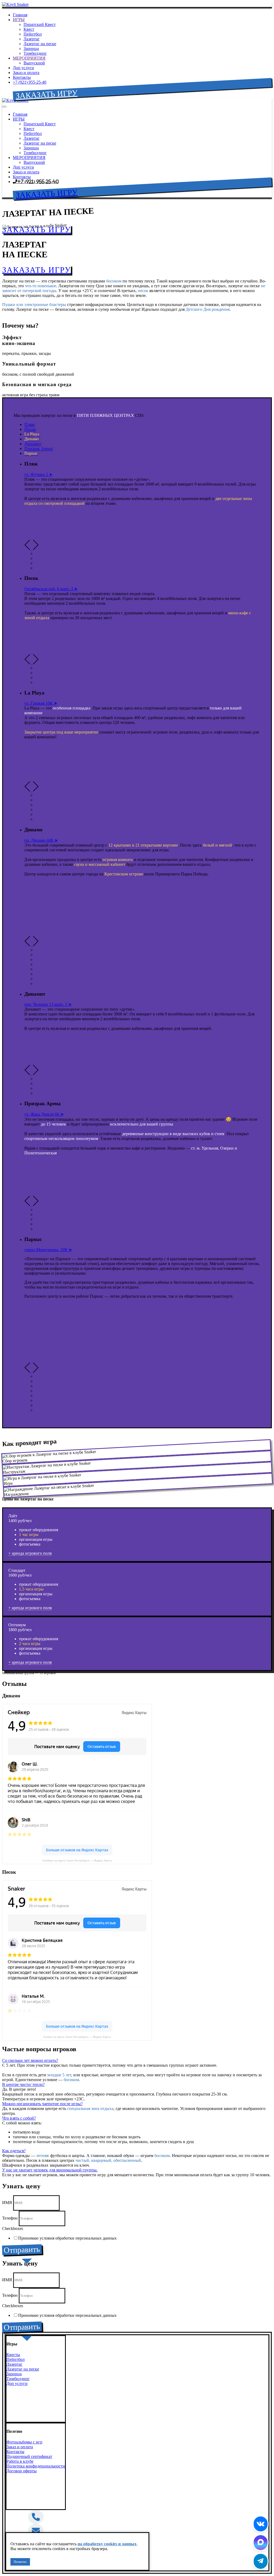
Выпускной (34, 63)
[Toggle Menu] (4, 107)
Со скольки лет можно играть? (30, 2060)
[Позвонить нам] (36, 2518)
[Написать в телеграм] (261, 2561)
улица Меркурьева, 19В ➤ (48, 1250)
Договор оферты (22, 2471)
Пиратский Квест (40, 24)
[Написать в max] (261, 2543)
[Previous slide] (28, 549)
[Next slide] (35, 549)
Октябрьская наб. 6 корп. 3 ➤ (51, 589)
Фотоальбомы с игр (24, 2442)
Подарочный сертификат (29, 2456)
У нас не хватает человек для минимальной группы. (50, 2170)
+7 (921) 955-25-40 (30, 82)
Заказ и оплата (26, 73)
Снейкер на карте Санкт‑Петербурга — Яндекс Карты (77, 1861)
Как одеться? (14, 2151)
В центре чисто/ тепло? (23, 2084)
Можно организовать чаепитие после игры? (42, 2104)
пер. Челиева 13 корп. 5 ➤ (48, 1004)
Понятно (20, 2562)
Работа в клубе (20, 2461)
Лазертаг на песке (40, 44)
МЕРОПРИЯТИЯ (29, 58)
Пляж (29, 424)
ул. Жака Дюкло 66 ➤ (44, 1114)
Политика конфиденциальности (36, 2466)
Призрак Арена (38, 449)
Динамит (33, 444)
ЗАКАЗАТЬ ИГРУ (47, 94)
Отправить (22, 2250)
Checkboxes (13, 2228)
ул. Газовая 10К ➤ (41, 703)
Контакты (22, 77)
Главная (20, 15)
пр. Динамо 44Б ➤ (41, 840)
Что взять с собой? (19, 2118)
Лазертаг (32, 39)
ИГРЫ (19, 20)
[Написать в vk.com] (261, 2524)
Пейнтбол (33, 34)
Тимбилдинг (35, 53)
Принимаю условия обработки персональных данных (67, 2238)
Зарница (31, 49)
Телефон (10, 2218)
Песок (30, 429)
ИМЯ (8, 2203)
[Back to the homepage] (15, 4)
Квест (29, 29)
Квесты (13, 2355)
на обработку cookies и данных (107, 2544)
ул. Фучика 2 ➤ (38, 474)
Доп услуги (23, 68)
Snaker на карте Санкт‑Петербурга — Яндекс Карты (77, 2037)
